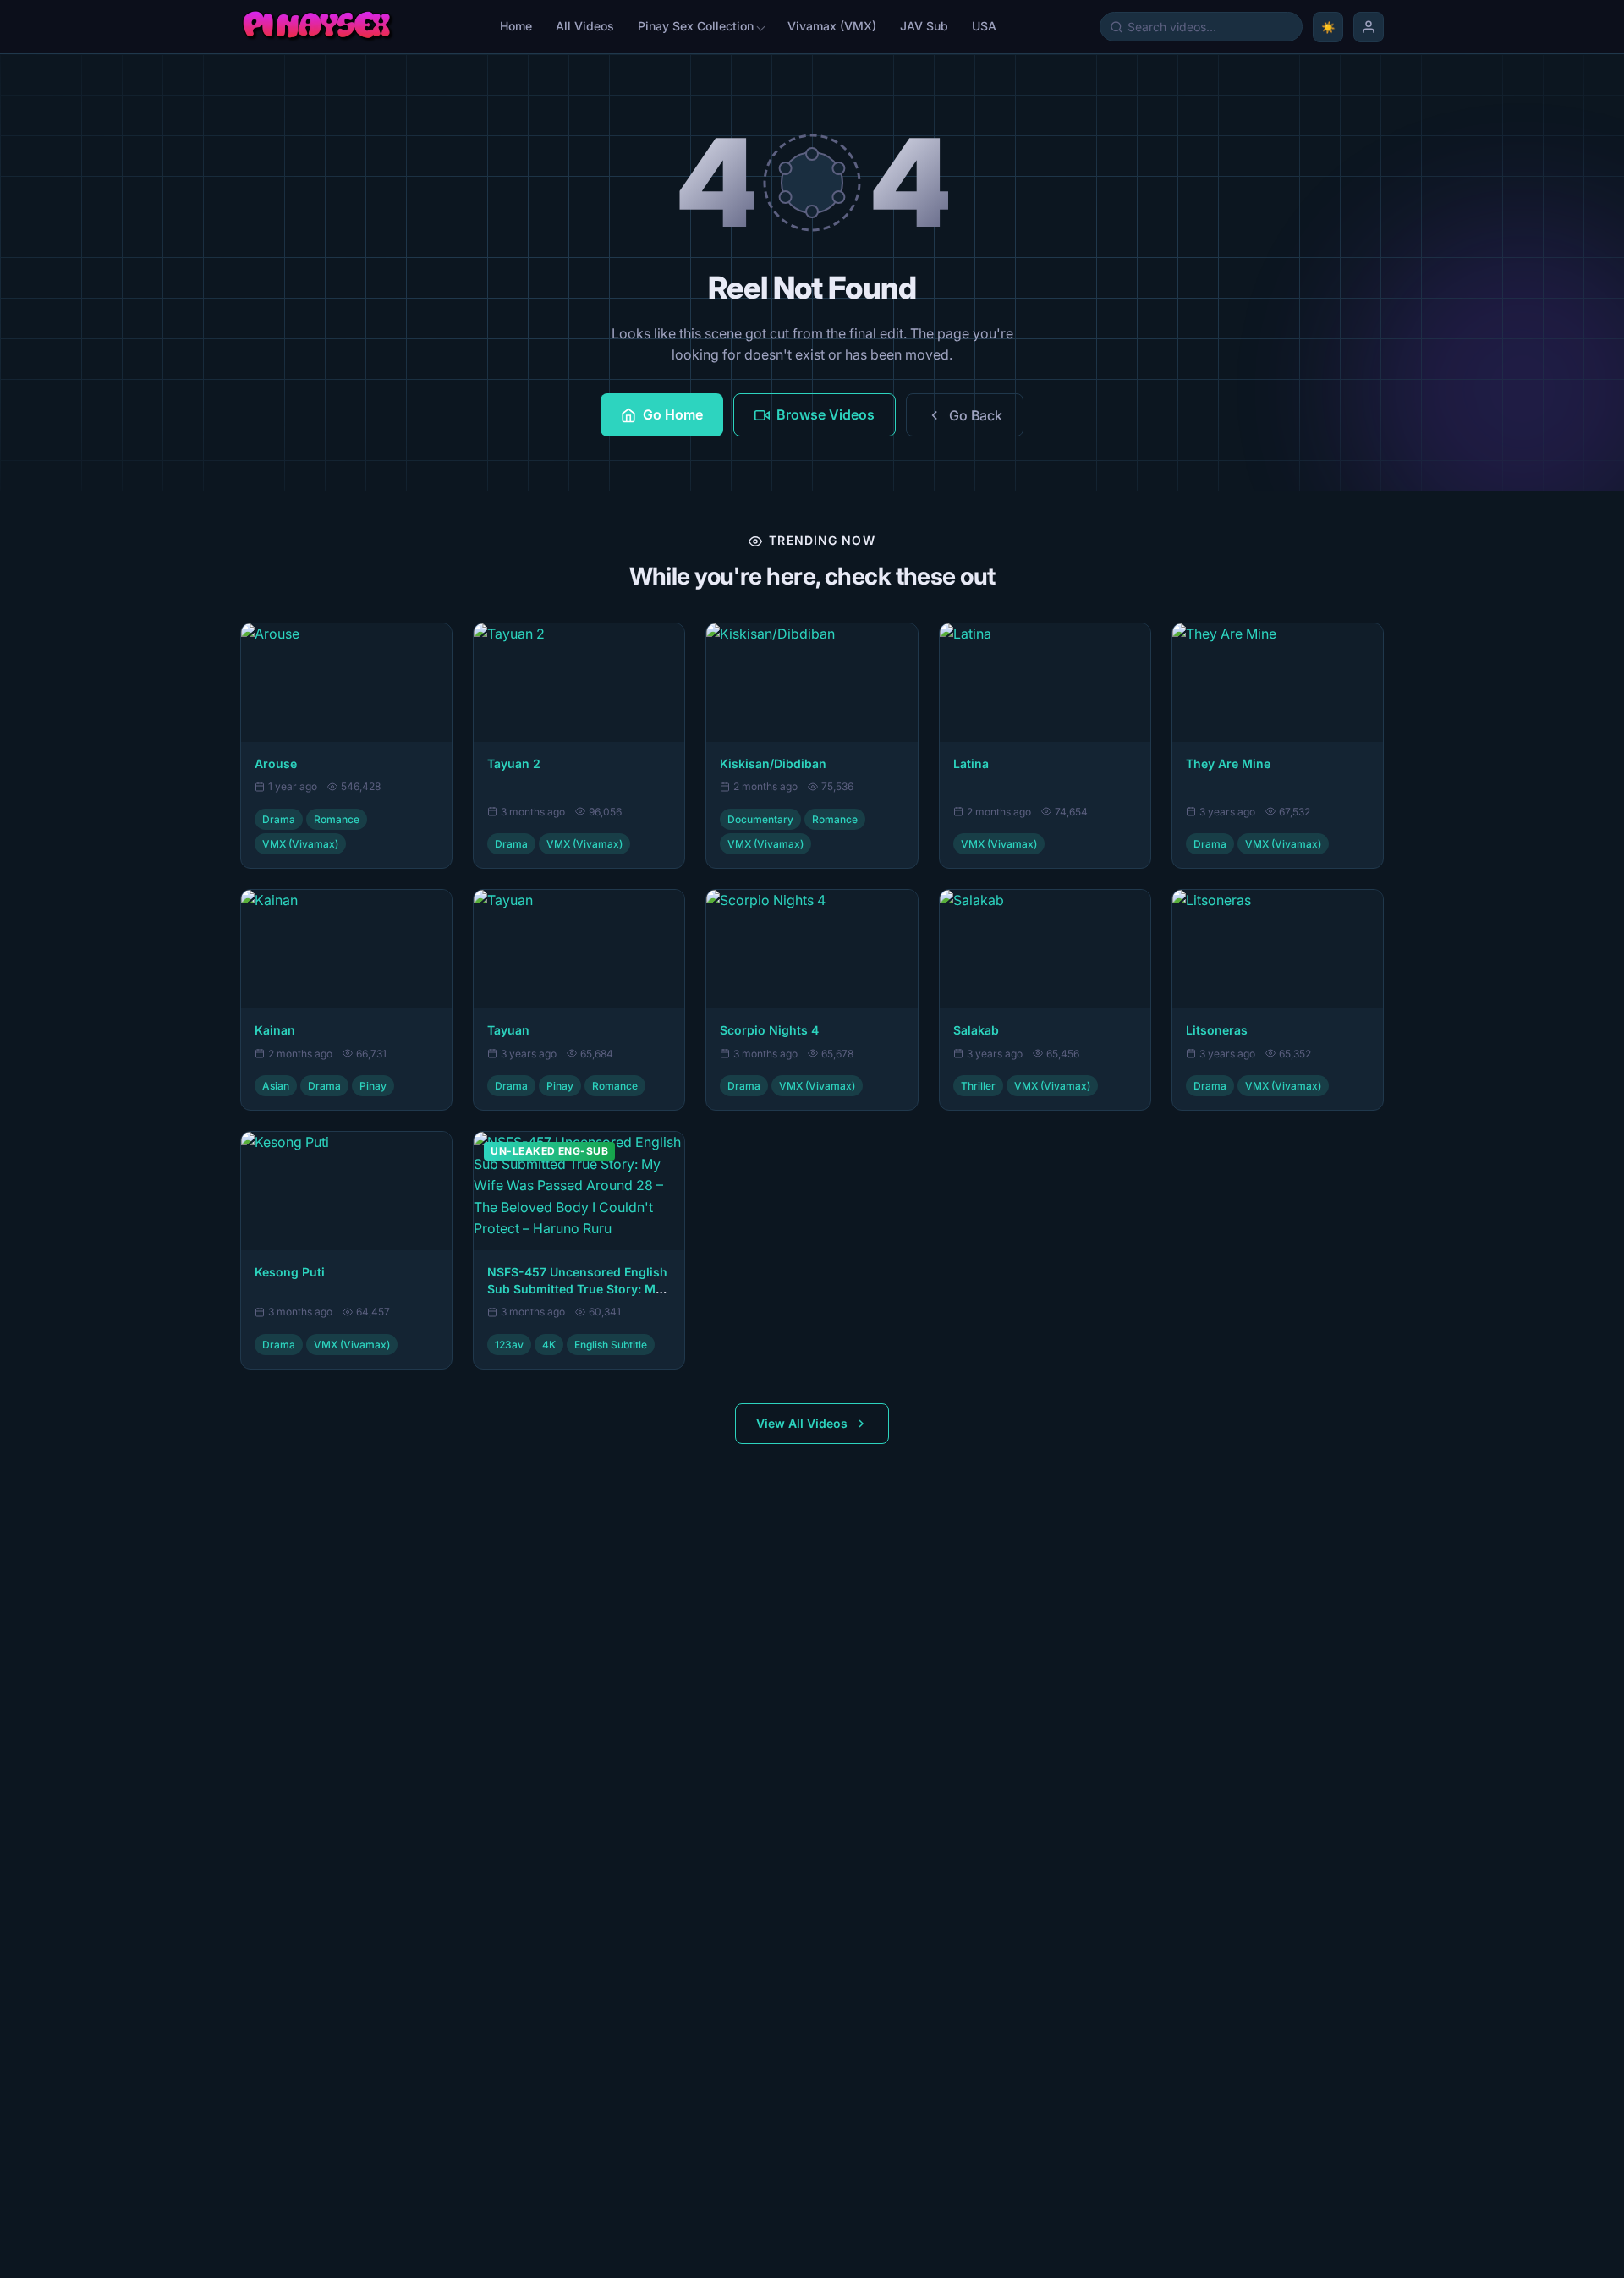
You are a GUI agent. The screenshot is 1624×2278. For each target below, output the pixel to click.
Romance (337, 819)
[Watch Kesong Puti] (346, 1191)
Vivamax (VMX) (832, 26)
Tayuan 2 (514, 763)
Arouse (276, 763)
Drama (279, 819)
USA (984, 26)
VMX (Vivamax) (300, 844)
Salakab (976, 1030)
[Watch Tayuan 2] (579, 683)
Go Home (673, 414)
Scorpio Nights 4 (769, 1030)
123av (509, 1345)
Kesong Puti (290, 1272)
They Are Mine (1228, 763)
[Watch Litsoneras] (1278, 949)
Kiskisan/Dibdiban (773, 763)
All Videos (585, 26)
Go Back (976, 415)
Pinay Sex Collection (696, 26)
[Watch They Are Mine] (1278, 683)
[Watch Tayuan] (579, 949)
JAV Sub (924, 26)
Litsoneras (1217, 1030)
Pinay (373, 1086)
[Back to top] (37, 2249)
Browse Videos (826, 414)
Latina (971, 763)
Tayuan (508, 1030)
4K (549, 1345)
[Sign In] (1369, 27)
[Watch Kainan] (346, 949)
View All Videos (802, 1423)
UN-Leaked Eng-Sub (549, 1151)
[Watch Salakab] (1045, 949)
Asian (276, 1086)
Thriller (978, 1086)
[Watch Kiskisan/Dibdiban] (812, 683)
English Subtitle (611, 1345)
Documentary (760, 819)
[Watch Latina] (1045, 683)
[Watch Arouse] (346, 683)
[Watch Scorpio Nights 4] (812, 949)
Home (516, 26)
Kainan (275, 1030)
